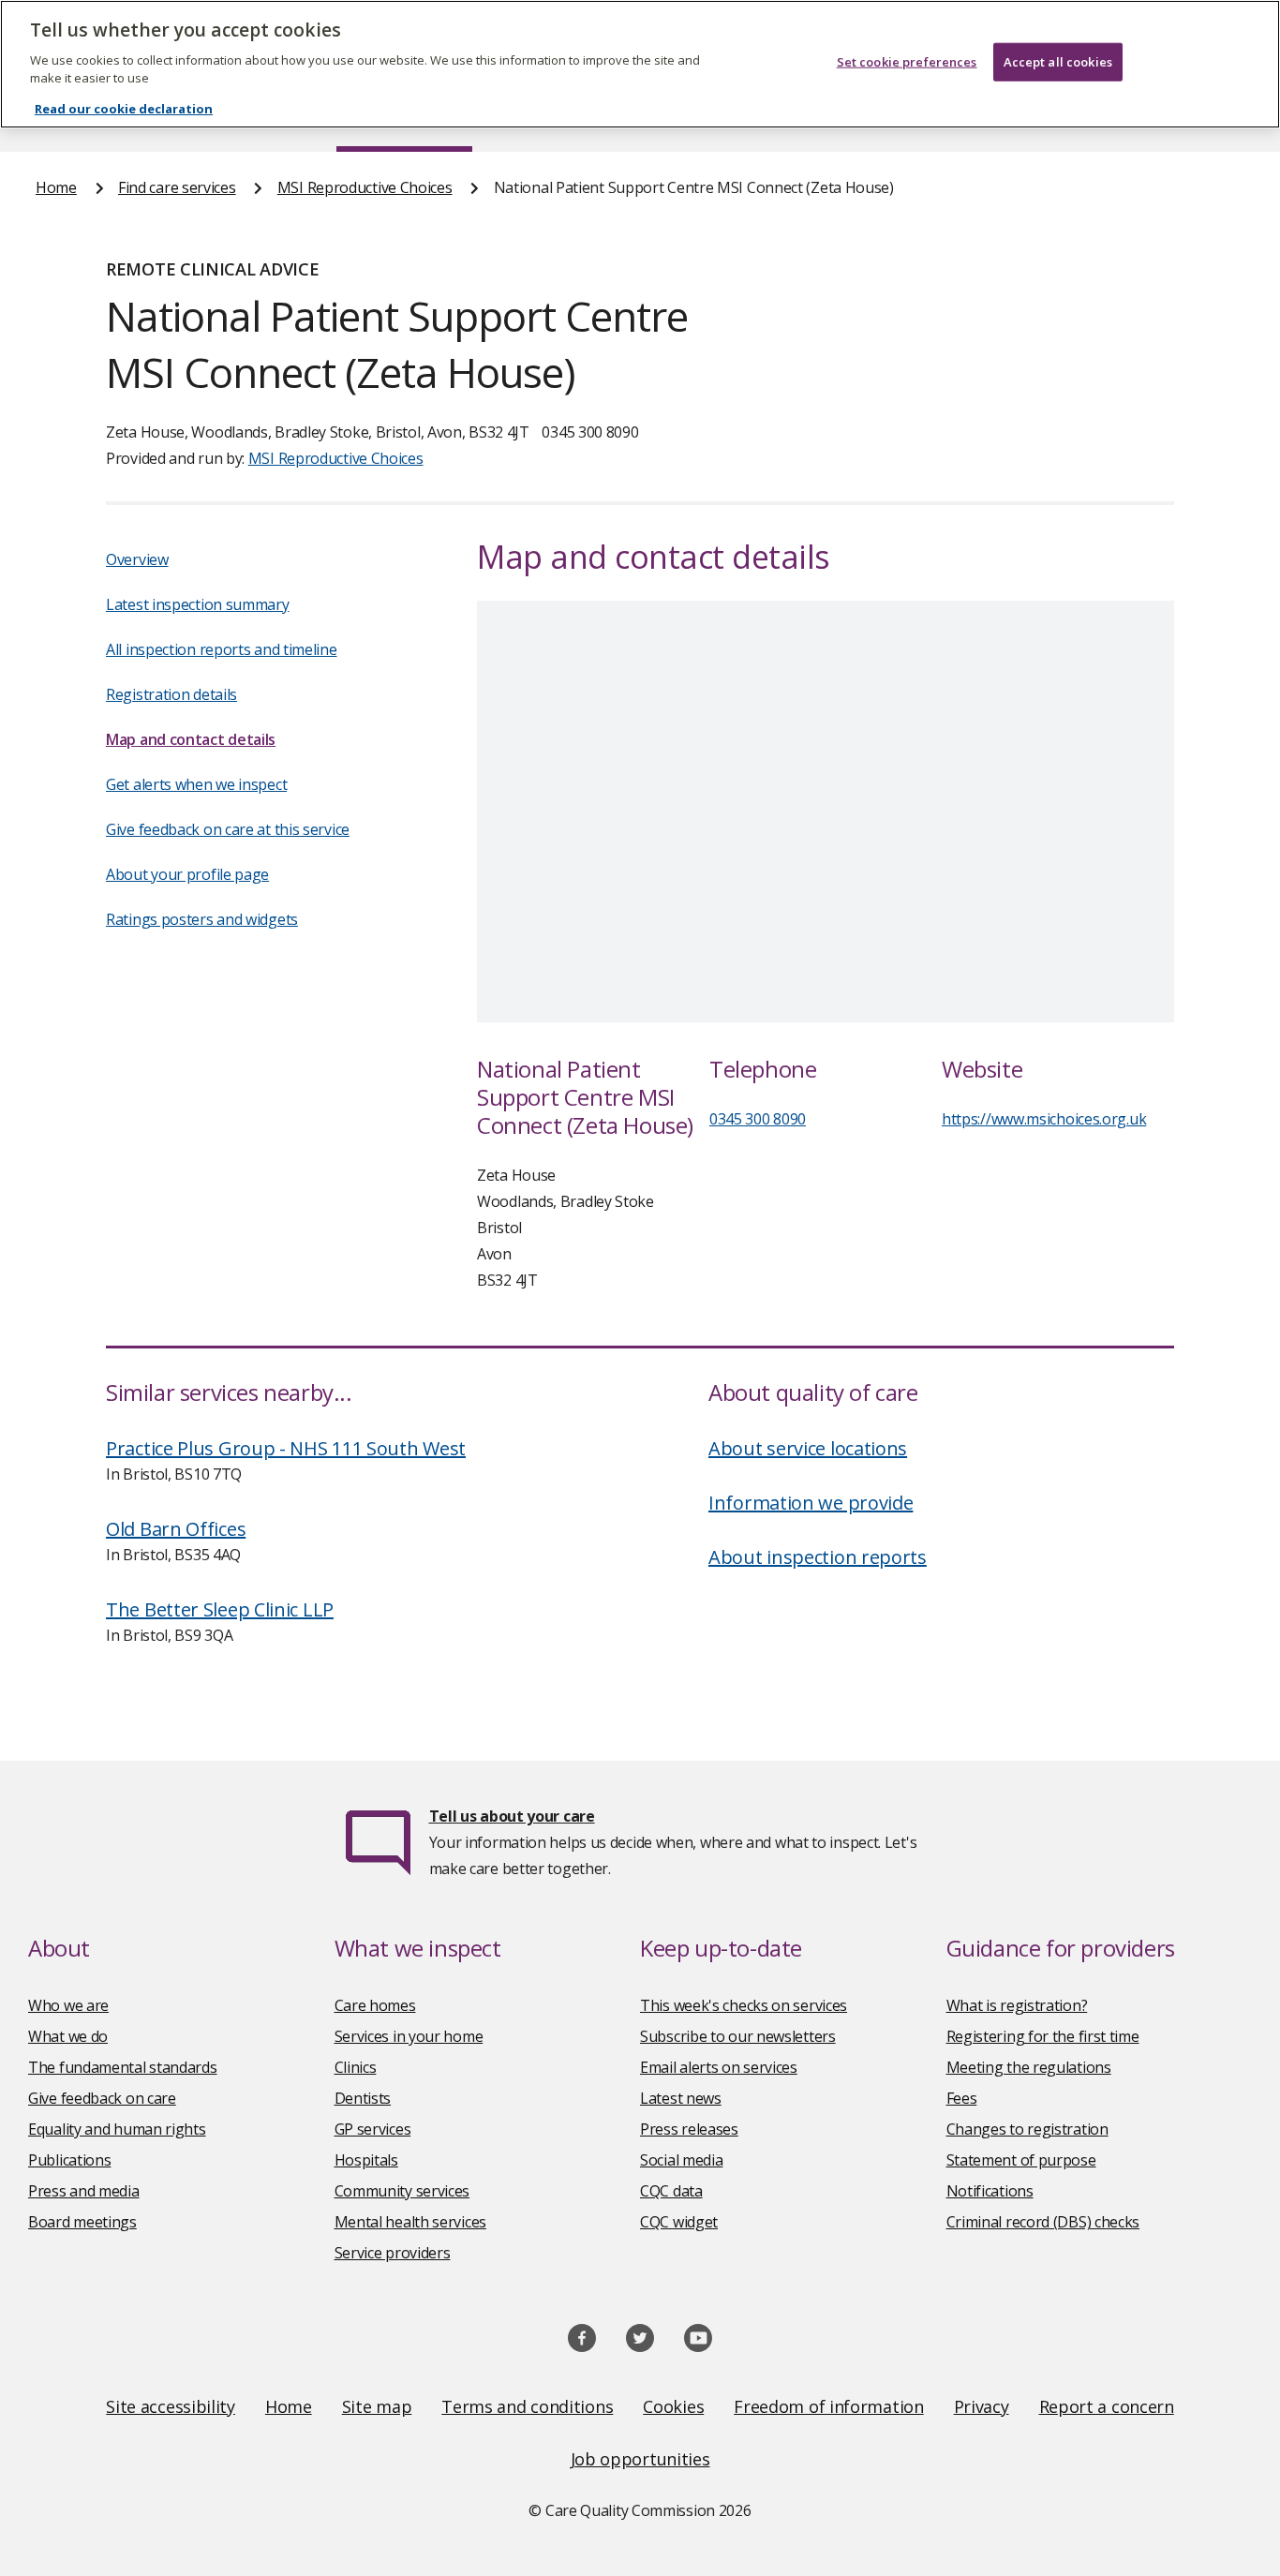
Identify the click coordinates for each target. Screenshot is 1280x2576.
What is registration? (1017, 2005)
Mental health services (410, 2222)
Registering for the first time (1043, 2036)
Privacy (982, 2406)
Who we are (68, 2005)
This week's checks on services (744, 2005)
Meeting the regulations (1029, 2067)
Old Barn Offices (176, 1529)
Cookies (673, 2406)
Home (56, 187)
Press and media (84, 2191)
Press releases (689, 2129)
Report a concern (1107, 2406)
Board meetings (82, 2222)
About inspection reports (818, 1557)
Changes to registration (1027, 2129)
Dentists (363, 2098)
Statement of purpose (1021, 2160)
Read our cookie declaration (124, 109)
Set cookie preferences (907, 62)
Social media (681, 2160)
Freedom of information (828, 2406)
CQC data (671, 2191)
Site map (377, 2406)
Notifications (990, 2191)
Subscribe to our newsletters (738, 2036)
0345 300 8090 (758, 1119)
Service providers (393, 2253)
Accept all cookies (1058, 62)
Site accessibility (171, 2406)
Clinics (356, 2067)
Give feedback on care (102, 2098)
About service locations (808, 1448)
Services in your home (409, 2036)
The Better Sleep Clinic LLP (220, 1609)
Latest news (681, 2098)
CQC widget (679, 2222)
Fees (962, 2098)
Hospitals (366, 2160)
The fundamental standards (123, 2067)
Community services (402, 2191)
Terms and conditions (527, 2406)
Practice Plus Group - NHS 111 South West (286, 1448)
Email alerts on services (719, 2067)
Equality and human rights (117, 2129)
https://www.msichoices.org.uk (1044, 1119)
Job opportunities (640, 2459)
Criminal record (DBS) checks (1043, 2222)
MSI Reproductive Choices (365, 187)
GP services (373, 2129)
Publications (69, 2160)
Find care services (177, 187)
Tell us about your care (512, 1816)
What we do (68, 2036)
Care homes (375, 2005)
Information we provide (811, 1503)
